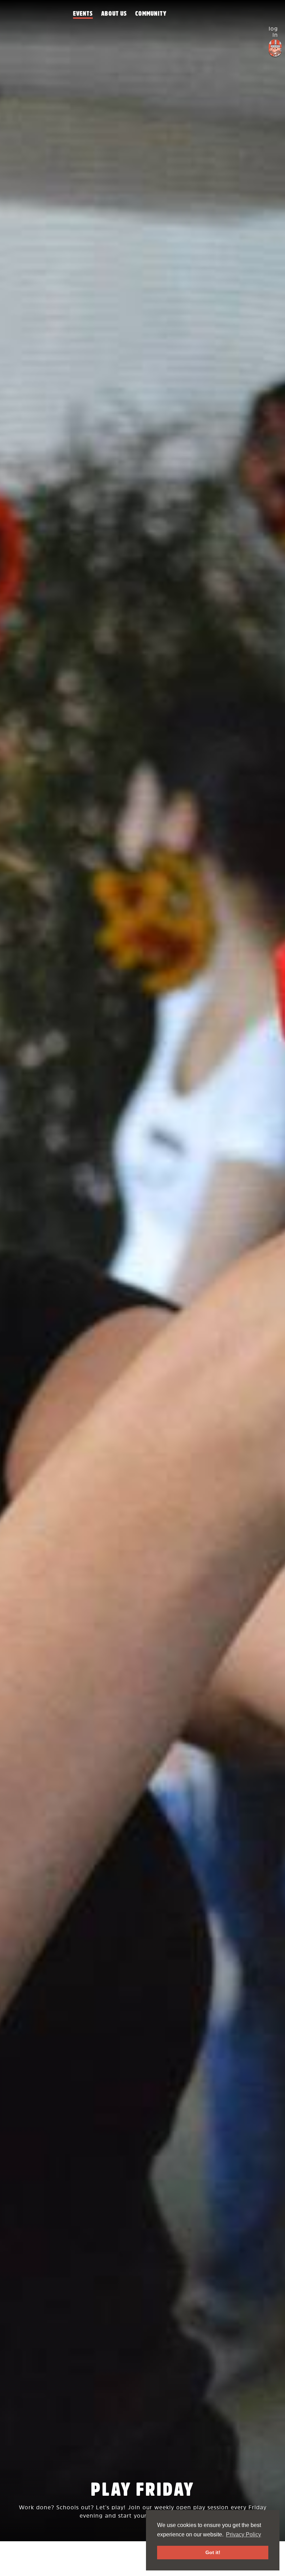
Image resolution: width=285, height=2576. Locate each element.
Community (151, 14)
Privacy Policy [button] (243, 2534)
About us (114, 14)
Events (83, 14)
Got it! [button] (213, 2552)
